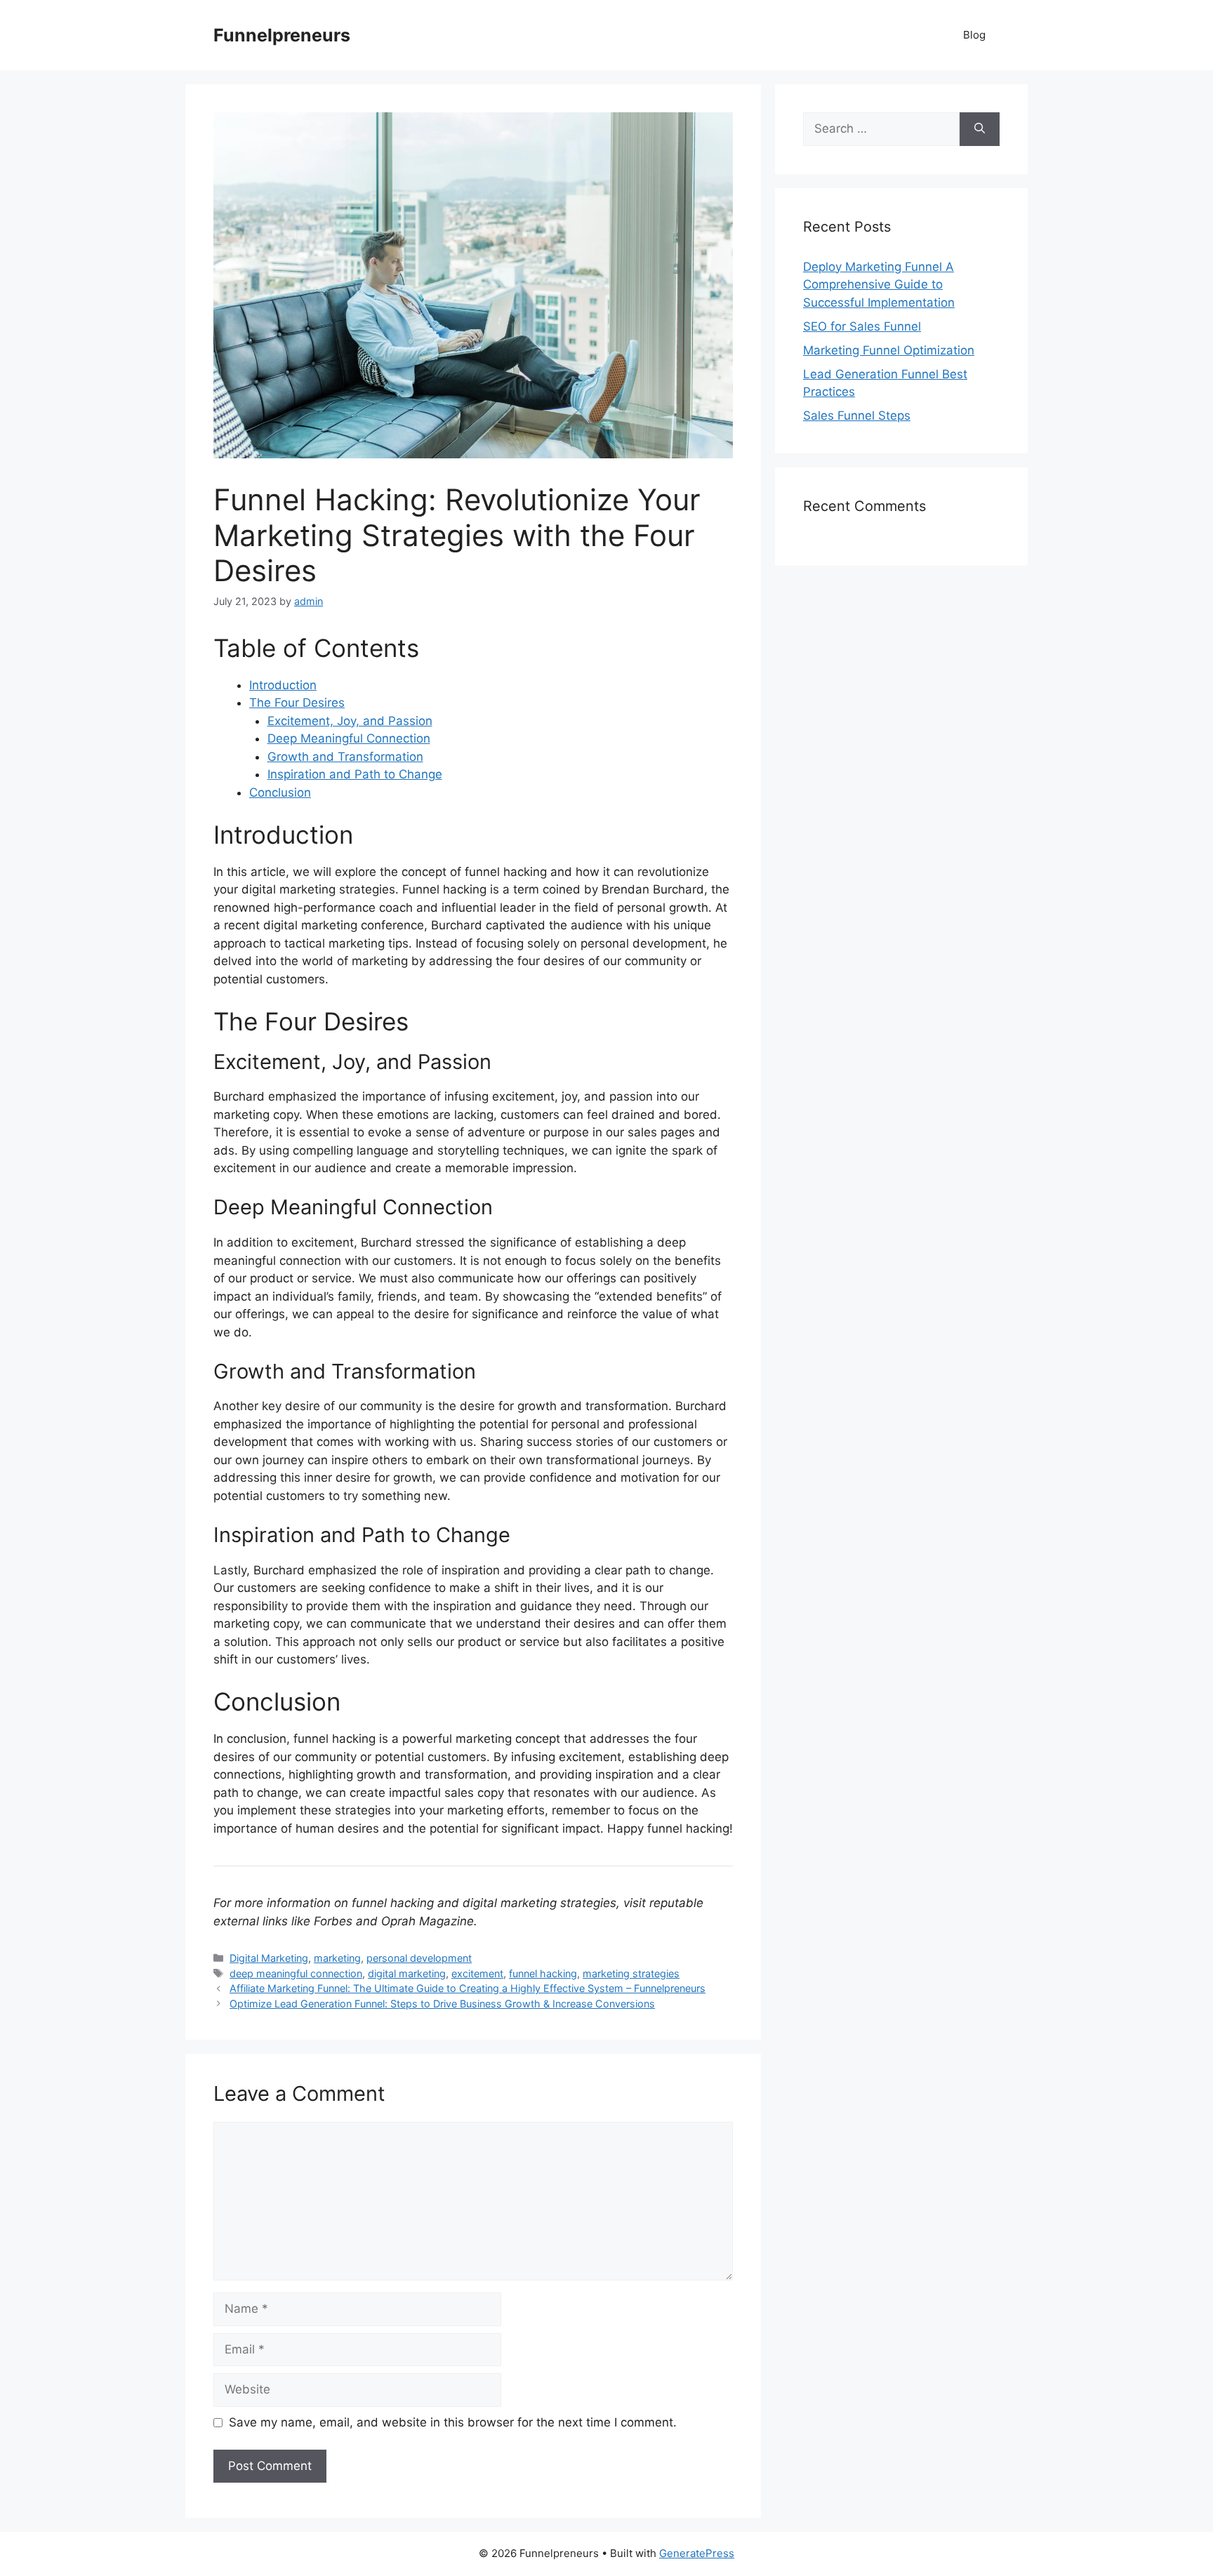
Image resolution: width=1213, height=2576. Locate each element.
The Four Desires (297, 703)
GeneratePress (697, 2553)
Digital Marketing (269, 1958)
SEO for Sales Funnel (862, 326)
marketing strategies (631, 1973)
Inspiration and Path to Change (355, 774)
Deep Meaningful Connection (349, 738)
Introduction (283, 685)
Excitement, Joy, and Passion (350, 721)
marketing (337, 1958)
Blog (974, 35)
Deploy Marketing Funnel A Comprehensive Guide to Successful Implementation (879, 285)
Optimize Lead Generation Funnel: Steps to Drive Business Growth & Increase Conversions (442, 2004)
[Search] (980, 129)
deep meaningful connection (296, 1973)
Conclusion (280, 792)
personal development (419, 1958)
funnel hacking (543, 1973)
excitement (477, 1973)
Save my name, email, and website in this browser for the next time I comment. (453, 2422)
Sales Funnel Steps (857, 416)
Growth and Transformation (345, 757)
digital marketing (407, 1973)
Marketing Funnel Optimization (889, 350)
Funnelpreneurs (282, 35)
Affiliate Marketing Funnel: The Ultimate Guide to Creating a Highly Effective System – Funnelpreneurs (468, 1988)
